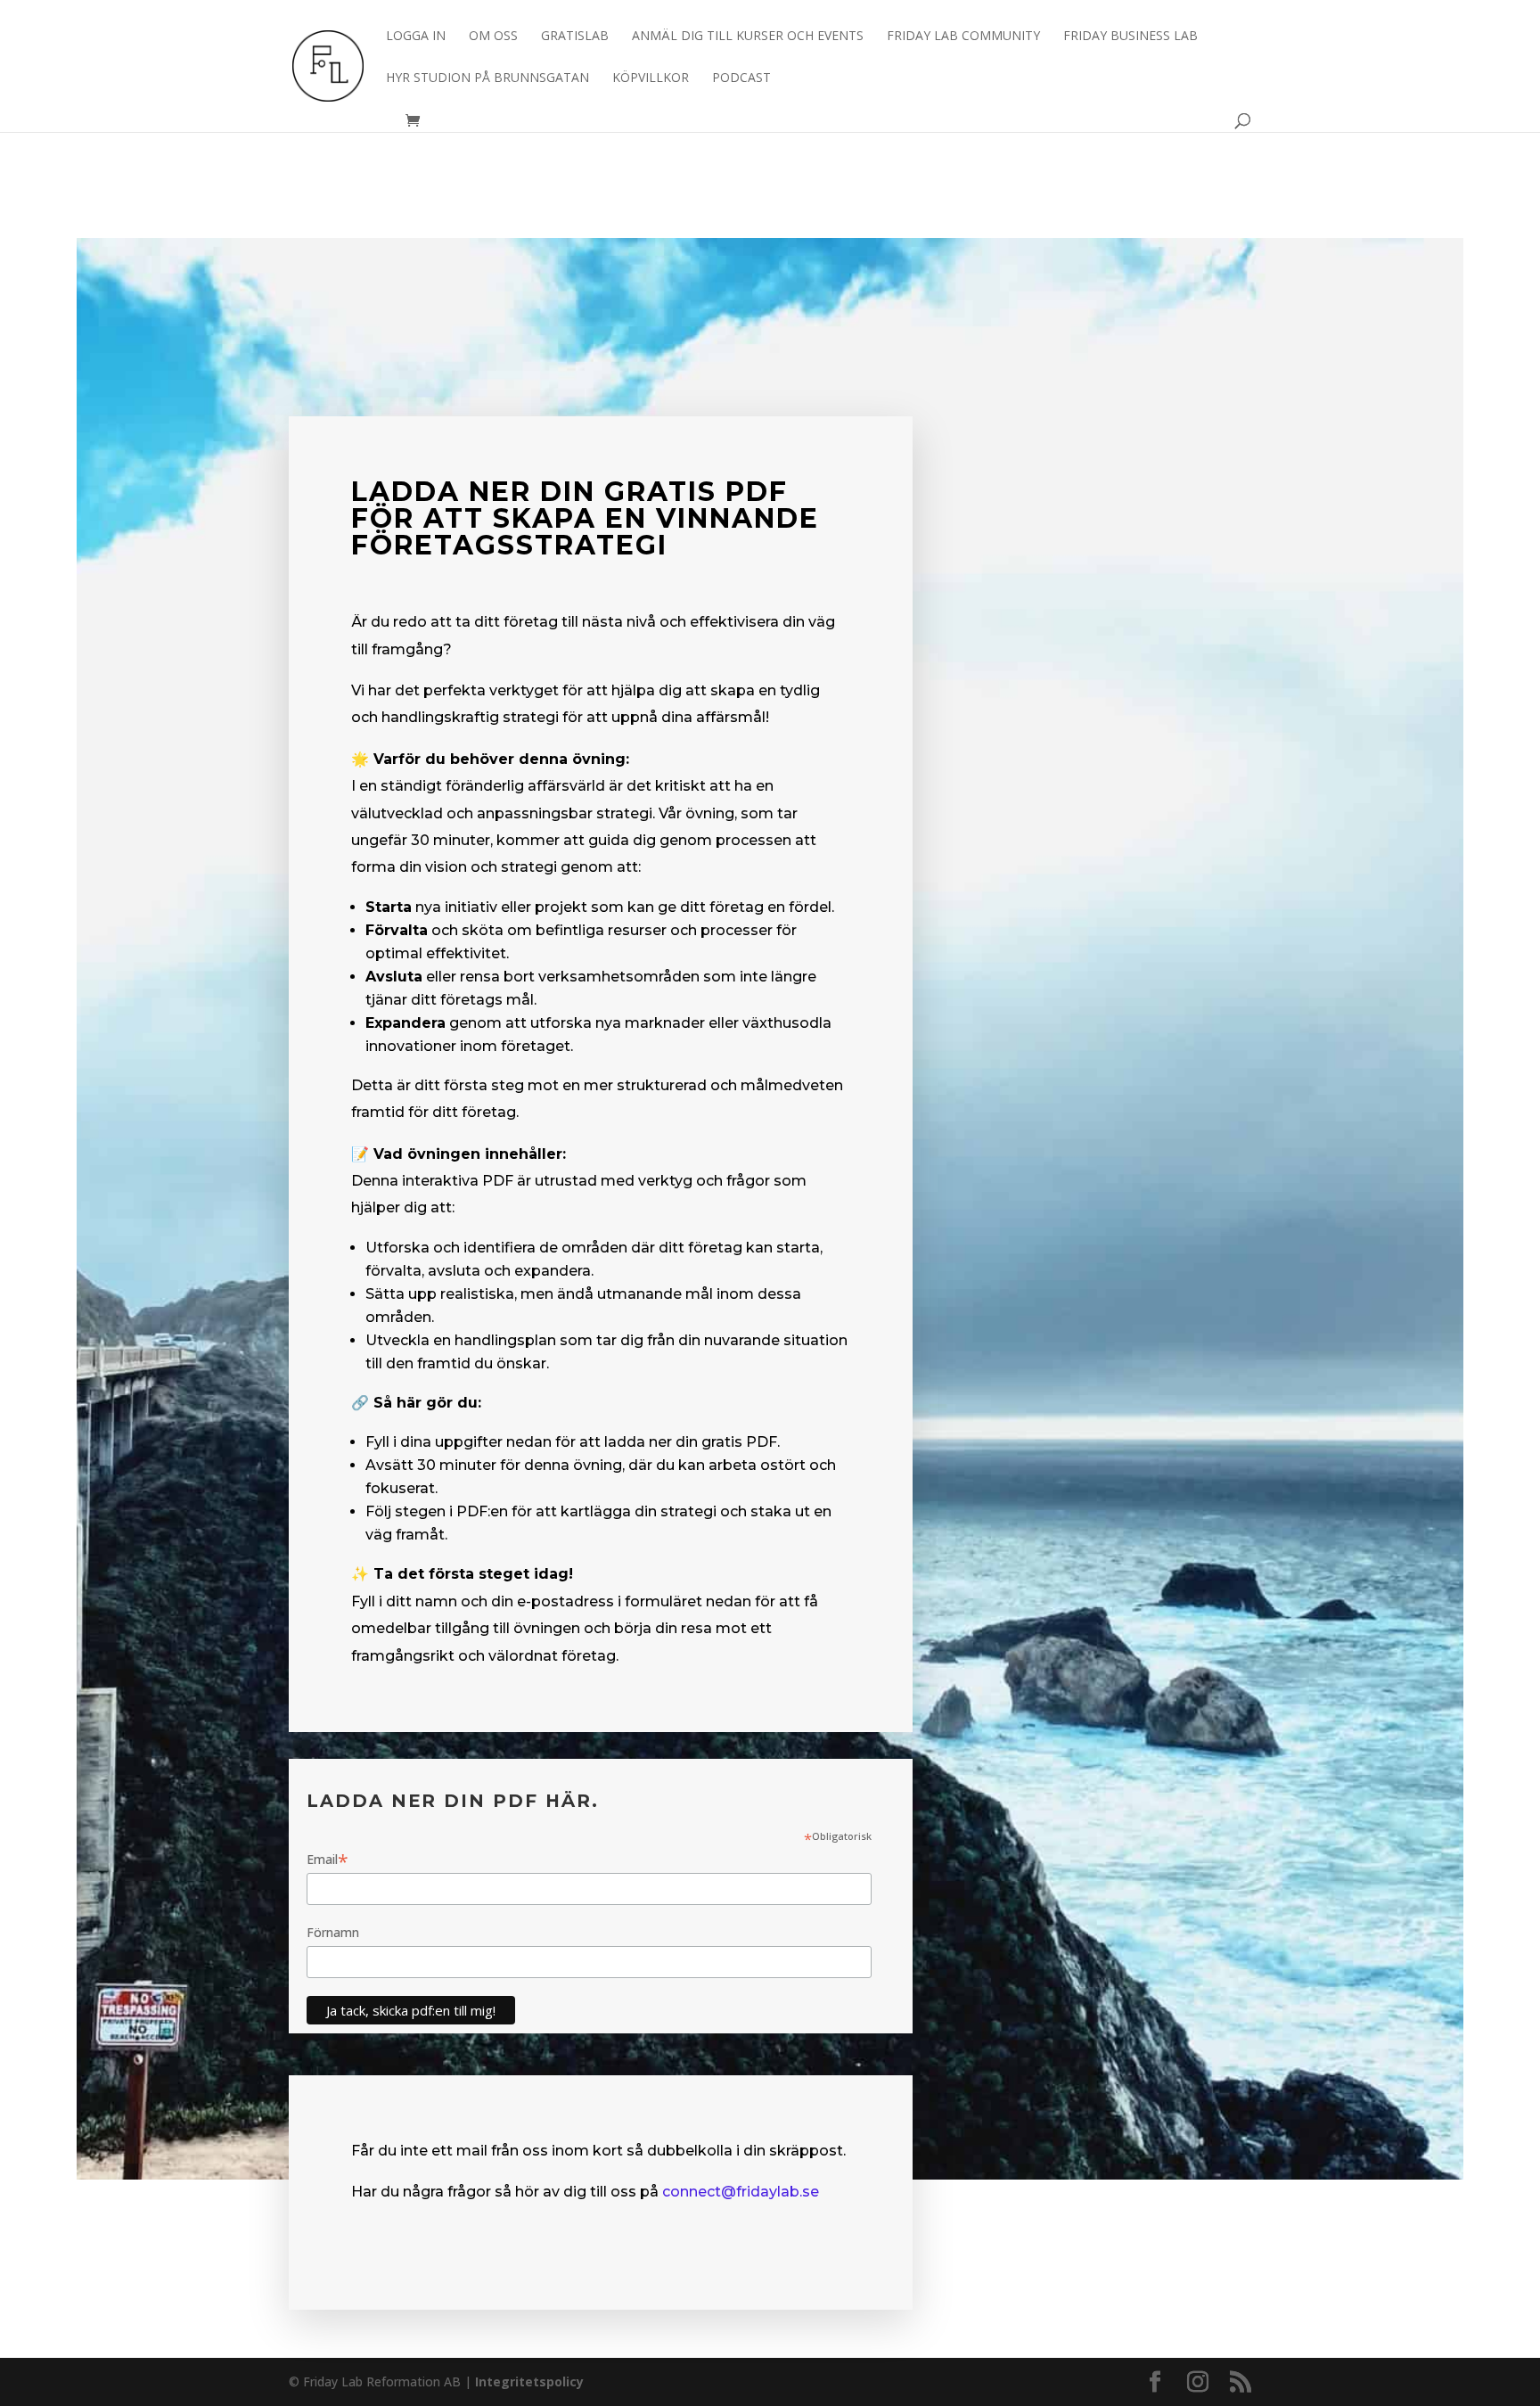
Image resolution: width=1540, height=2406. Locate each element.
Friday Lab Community (963, 37)
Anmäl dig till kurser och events (748, 37)
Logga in (416, 37)
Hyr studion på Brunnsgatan (487, 78)
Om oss (493, 37)
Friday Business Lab (1130, 37)
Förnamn (333, 1932)
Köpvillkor (651, 78)
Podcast (741, 78)
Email (328, 1860)
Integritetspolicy (529, 2381)
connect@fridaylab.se (741, 2192)
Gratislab (575, 37)
